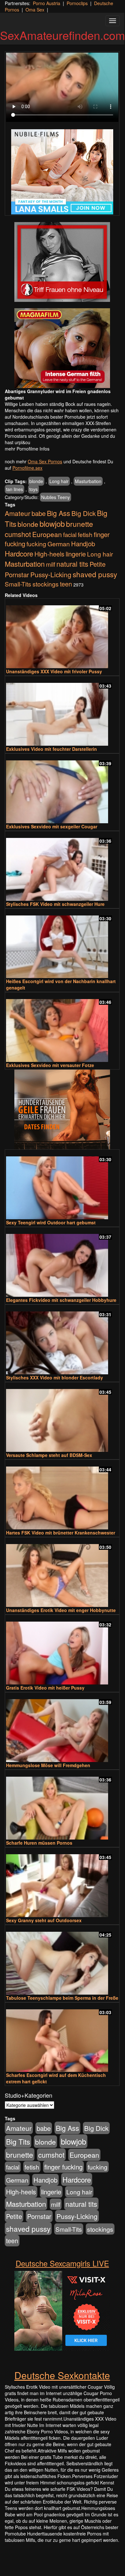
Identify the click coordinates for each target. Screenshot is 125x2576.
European (47, 534)
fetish (85, 534)
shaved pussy (95, 574)
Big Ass (59, 513)
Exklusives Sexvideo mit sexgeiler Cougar (52, 826)
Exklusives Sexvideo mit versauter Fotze (50, 1065)
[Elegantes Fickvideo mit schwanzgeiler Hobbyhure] (62, 1262)
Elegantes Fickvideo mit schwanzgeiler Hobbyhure (61, 1300)
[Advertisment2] (62, 348)
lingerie (76, 554)
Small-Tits (18, 584)
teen (66, 584)
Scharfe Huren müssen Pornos (39, 1843)
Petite (98, 564)
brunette (80, 524)
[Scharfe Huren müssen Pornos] (62, 1805)
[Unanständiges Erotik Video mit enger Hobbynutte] (62, 1573)
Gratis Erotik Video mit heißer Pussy (45, 1688)
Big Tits (18, 2141)
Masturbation (88, 481)
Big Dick (84, 513)
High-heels (49, 554)
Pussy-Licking (51, 574)
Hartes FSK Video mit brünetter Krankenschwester (61, 1533)
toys (33, 489)
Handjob (83, 544)
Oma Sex (35, 10)
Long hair (59, 481)
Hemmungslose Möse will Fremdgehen (48, 1765)
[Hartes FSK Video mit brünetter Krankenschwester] (62, 1495)
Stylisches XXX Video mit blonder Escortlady (55, 1378)
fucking (36, 544)
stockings (46, 584)
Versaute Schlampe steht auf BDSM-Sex (49, 1455)
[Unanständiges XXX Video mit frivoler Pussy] (62, 634)
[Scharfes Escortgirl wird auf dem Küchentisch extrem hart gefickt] (62, 2038)
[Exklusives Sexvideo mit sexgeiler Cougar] (62, 789)
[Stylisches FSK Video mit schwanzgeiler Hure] (62, 866)
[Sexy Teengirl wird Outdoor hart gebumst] (62, 1185)
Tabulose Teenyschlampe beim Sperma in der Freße (62, 1998)
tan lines (15, 489)
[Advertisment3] (62, 1109)
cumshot (18, 534)
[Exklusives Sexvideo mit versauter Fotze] (62, 1028)
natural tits (72, 564)
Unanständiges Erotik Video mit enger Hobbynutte (61, 1610)
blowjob (52, 523)
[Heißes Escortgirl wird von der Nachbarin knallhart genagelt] (62, 944)
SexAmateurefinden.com (62, 35)
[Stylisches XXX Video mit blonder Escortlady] (62, 1340)
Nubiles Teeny (55, 497)
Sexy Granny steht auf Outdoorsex (44, 1920)
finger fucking (63, 2167)
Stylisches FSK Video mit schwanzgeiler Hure (55, 904)
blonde (36, 481)
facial (70, 534)
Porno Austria (47, 3)
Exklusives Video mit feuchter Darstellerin (51, 749)
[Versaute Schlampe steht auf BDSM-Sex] (62, 1418)
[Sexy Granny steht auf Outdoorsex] (62, 1883)
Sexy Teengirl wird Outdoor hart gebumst (51, 1222)
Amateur (18, 513)
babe (39, 513)
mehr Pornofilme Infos (27, 449)
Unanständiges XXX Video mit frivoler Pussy (54, 671)
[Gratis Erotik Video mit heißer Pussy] (62, 1650)
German (59, 544)
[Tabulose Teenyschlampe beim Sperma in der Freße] (62, 1960)
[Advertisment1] (62, 262)
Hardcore (19, 553)
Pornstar (17, 575)
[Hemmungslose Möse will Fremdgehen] (62, 1728)
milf (51, 564)
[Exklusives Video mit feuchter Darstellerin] (62, 711)
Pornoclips (77, 3)
